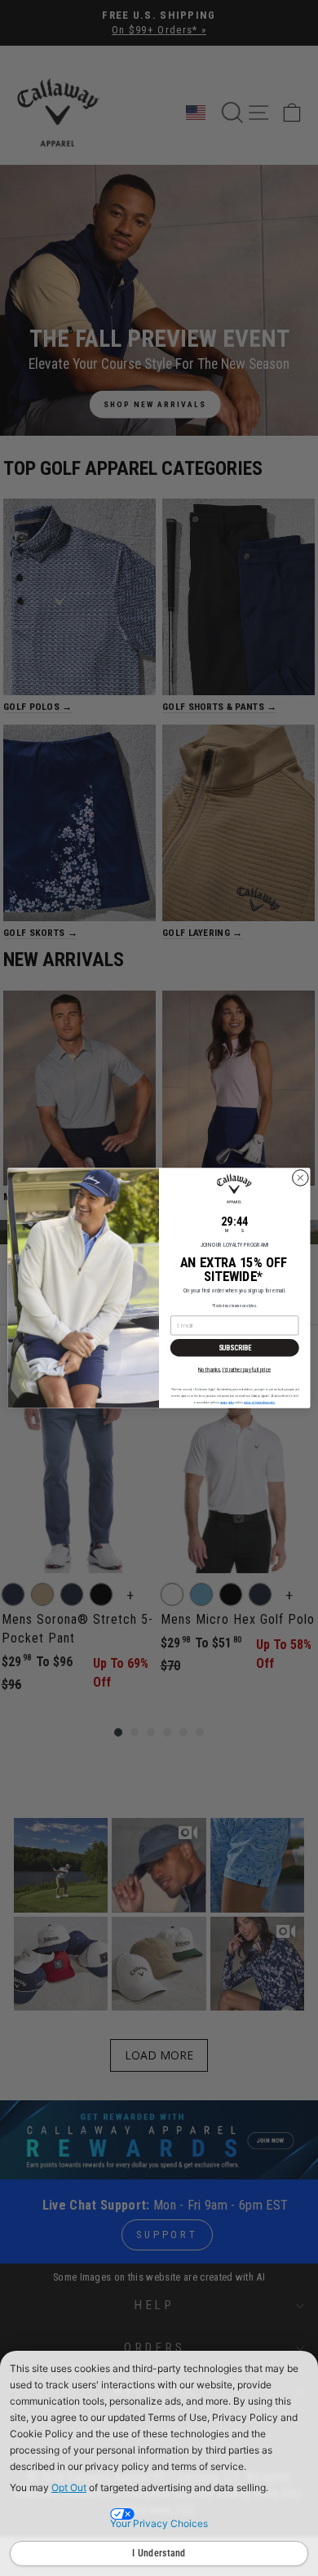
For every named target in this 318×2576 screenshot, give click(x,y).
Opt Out (69, 2487)
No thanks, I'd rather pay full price (234, 1369)
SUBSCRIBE (235, 1348)
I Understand (159, 2553)
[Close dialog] (300, 1178)
